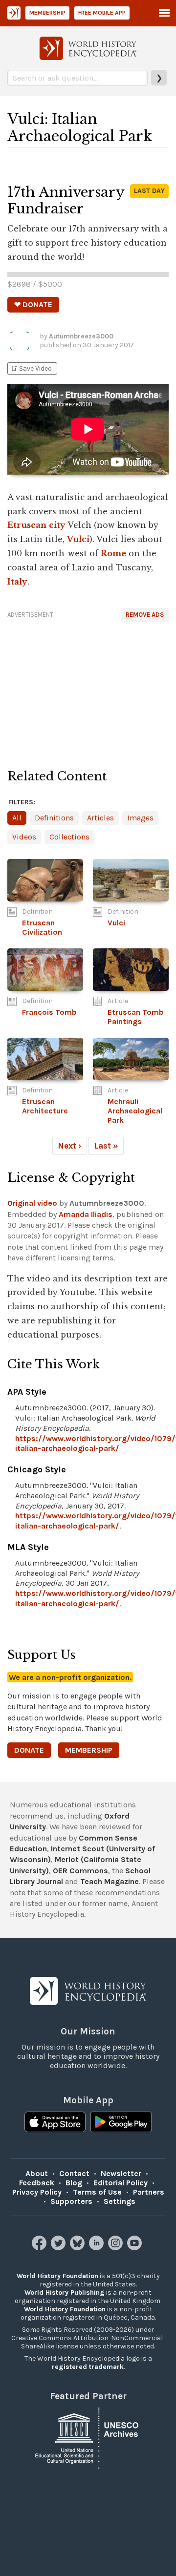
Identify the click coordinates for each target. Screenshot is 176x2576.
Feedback (37, 2183)
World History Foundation (57, 2276)
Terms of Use (97, 2192)
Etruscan (27, 525)
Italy (17, 582)
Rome (113, 553)
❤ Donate (33, 304)
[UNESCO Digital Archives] (88, 2437)
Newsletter (121, 2173)
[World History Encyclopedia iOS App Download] (55, 2123)
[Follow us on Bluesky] (78, 2248)
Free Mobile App (102, 13)
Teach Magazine (110, 1881)
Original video (32, 1203)
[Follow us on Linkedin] (98, 2248)
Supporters (71, 2201)
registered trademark (88, 2367)
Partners (149, 2192)
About (37, 2173)
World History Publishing (65, 2293)
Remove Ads (145, 615)
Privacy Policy (37, 2192)
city (57, 525)
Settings (120, 2201)
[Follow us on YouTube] (136, 2248)
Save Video (31, 368)
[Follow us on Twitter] (59, 2248)
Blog (74, 2183)
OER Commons (80, 1871)
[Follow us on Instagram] (117, 2248)
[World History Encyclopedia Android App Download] (121, 2123)
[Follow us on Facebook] (40, 2248)
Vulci (78, 539)
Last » (106, 1146)
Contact (74, 2173)
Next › (69, 1146)
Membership (47, 13)
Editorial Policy (121, 2183)
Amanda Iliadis (86, 1214)
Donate (29, 1750)
